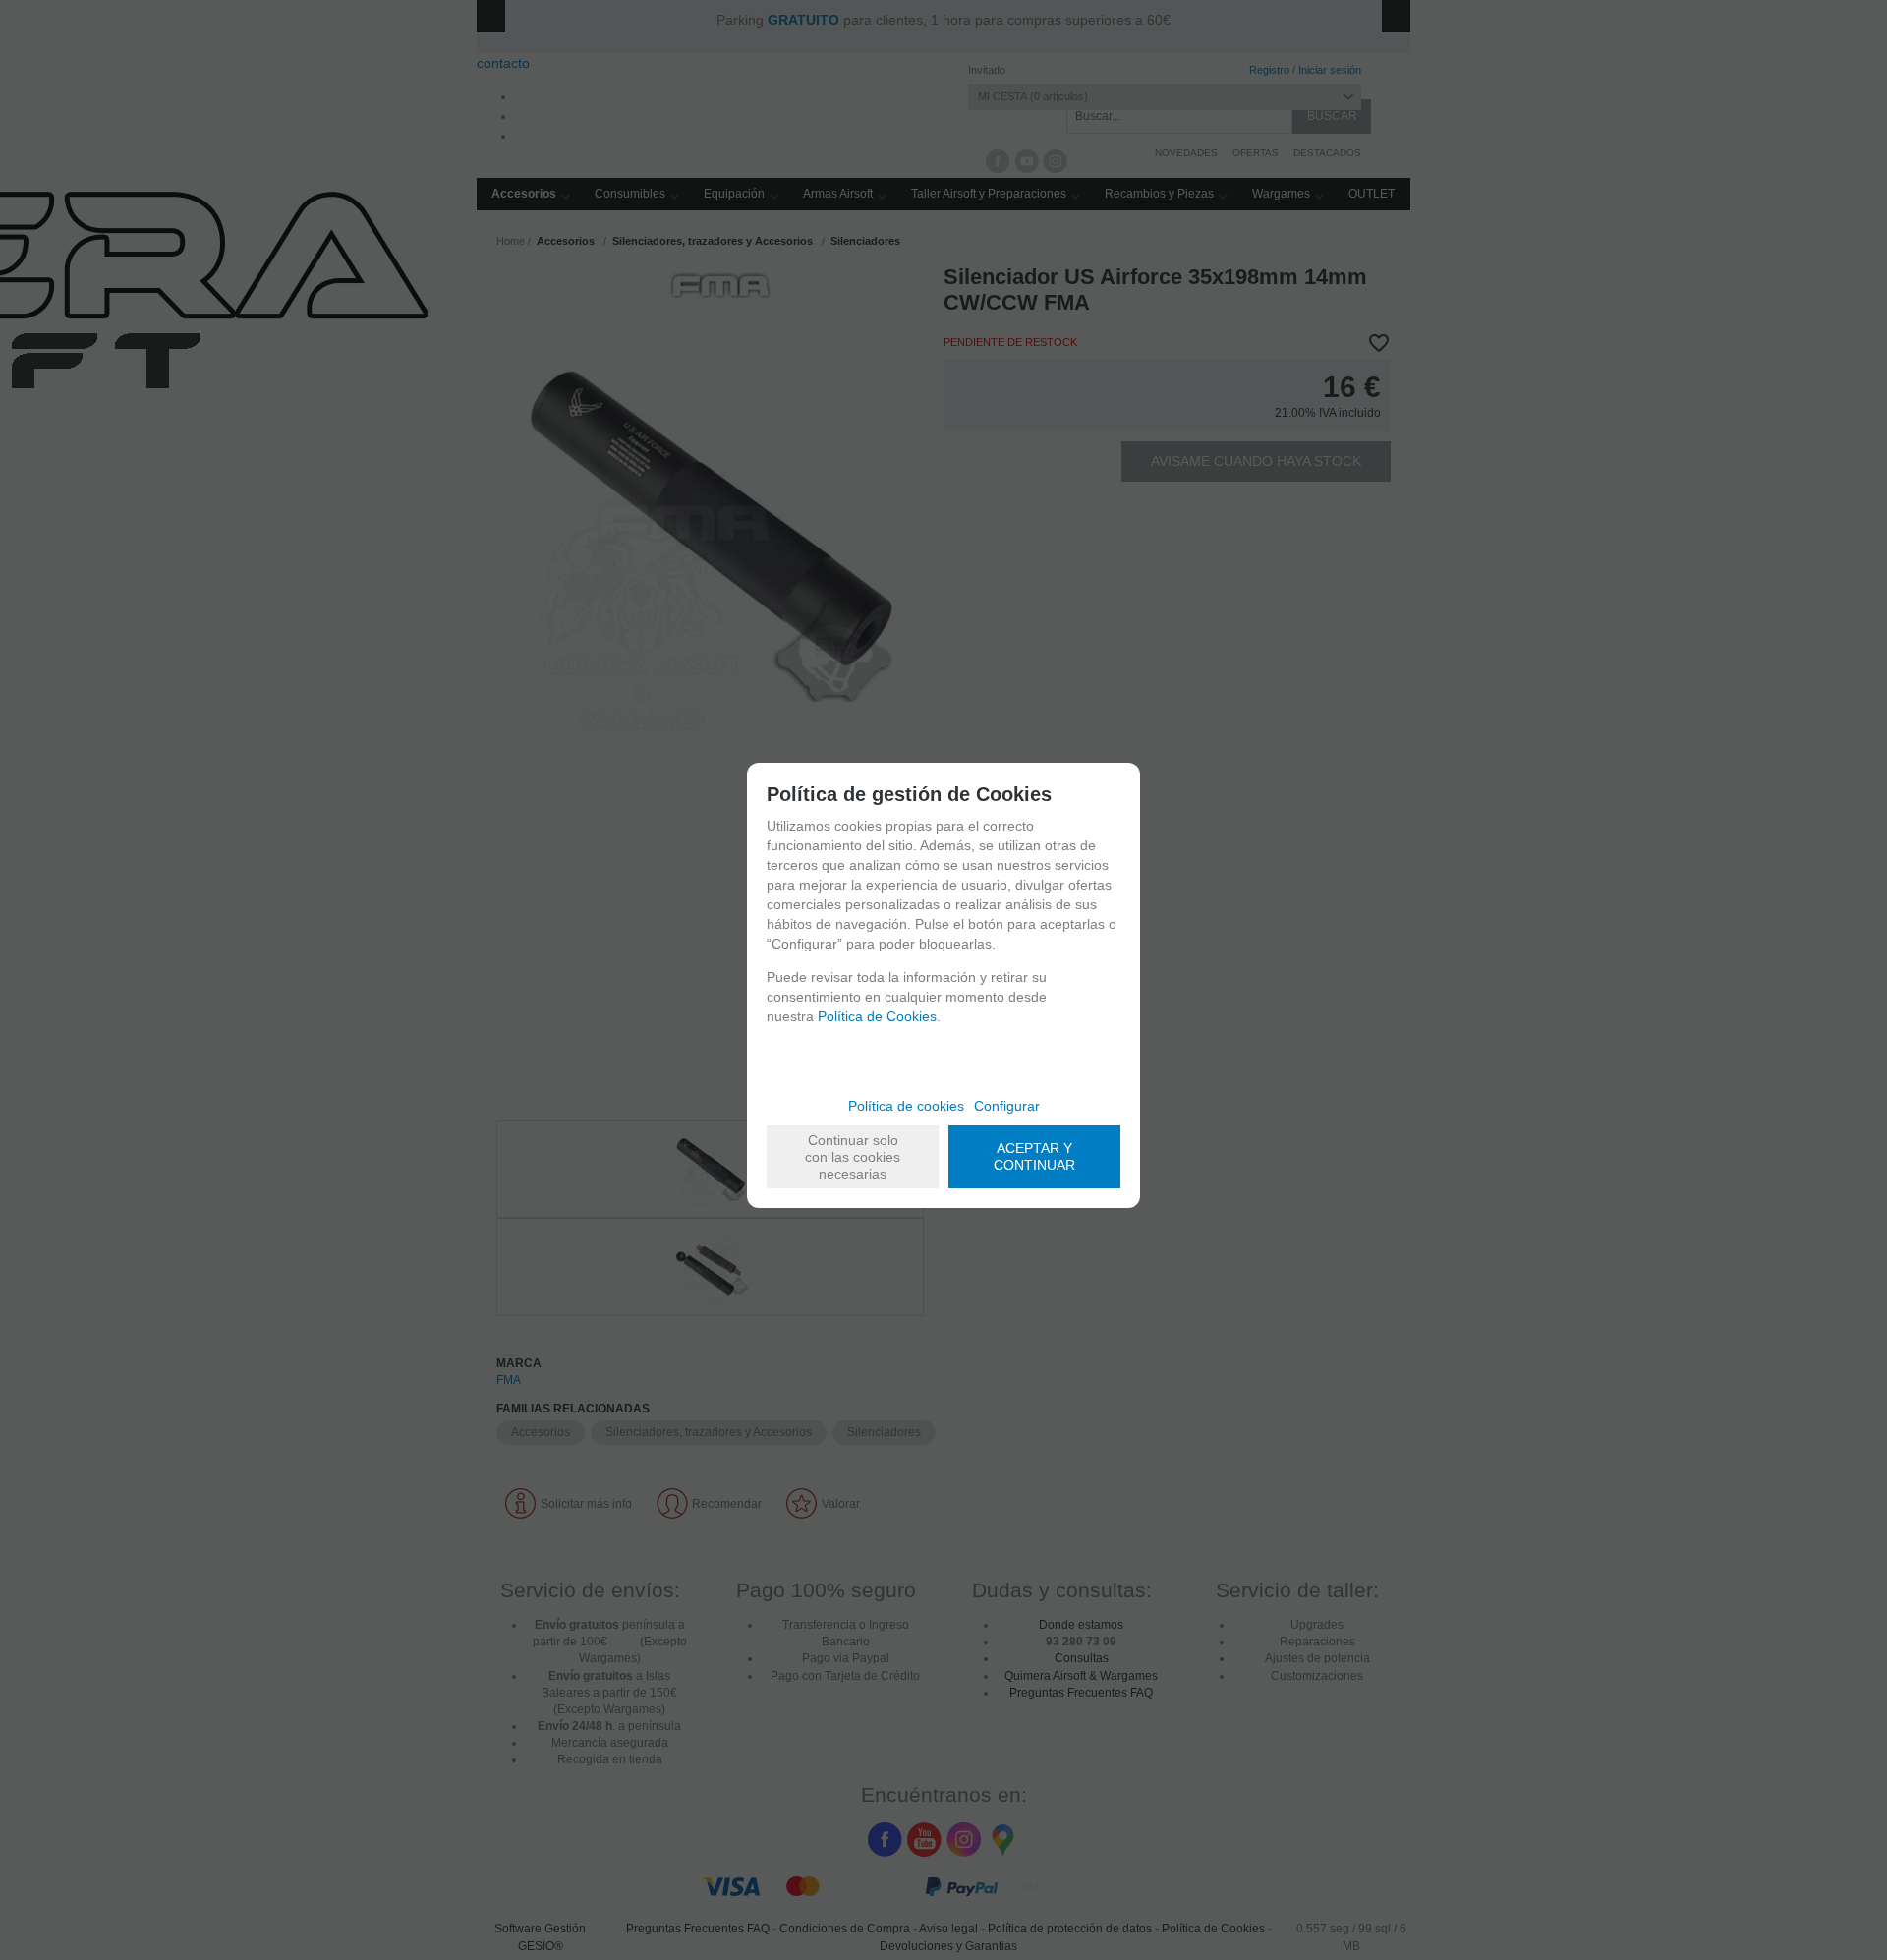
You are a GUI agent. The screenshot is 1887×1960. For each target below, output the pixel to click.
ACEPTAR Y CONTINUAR (1034, 1156)
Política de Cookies (877, 1016)
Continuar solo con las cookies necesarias (853, 1157)
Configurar (1007, 1106)
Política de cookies (906, 1106)
